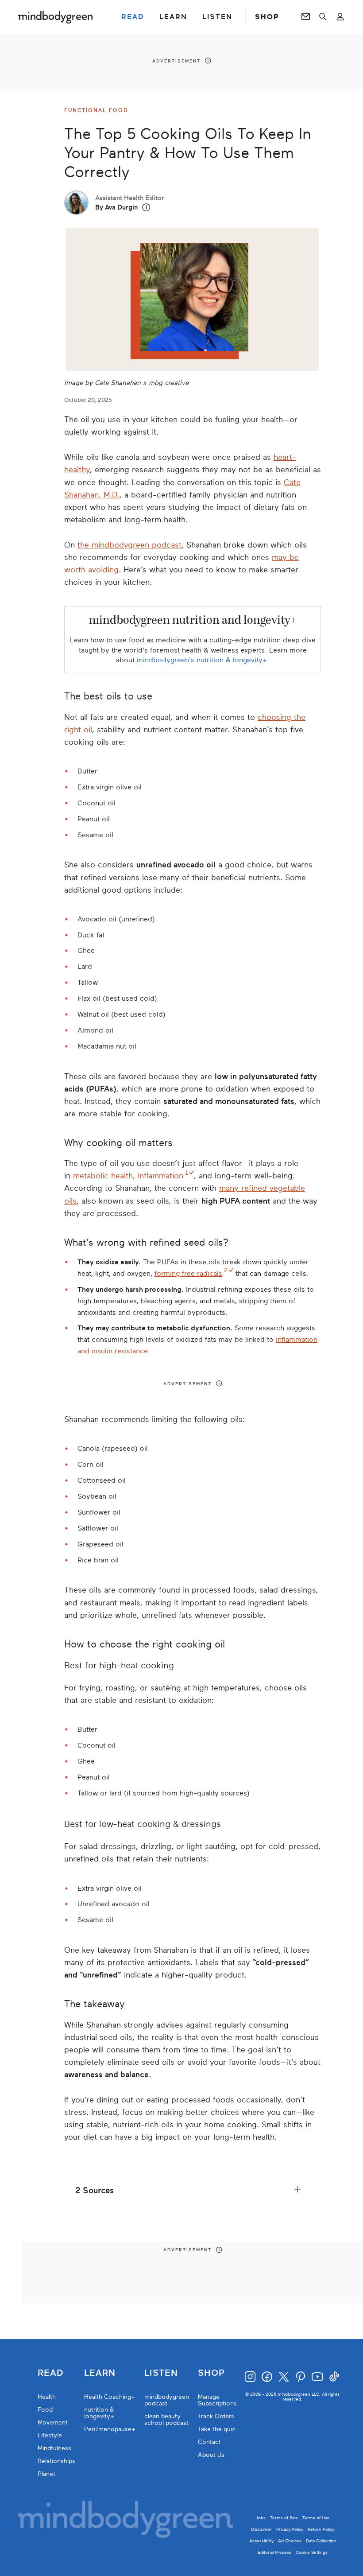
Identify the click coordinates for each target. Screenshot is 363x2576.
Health (47, 2397)
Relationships (56, 2461)
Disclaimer (261, 2529)
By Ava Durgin (116, 207)
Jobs (261, 2518)
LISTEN (217, 17)
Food (45, 2410)
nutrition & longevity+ (99, 2413)
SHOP (267, 17)
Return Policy (321, 2529)
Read (50, 2373)
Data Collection (321, 2541)
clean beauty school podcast (166, 2420)
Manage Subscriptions (217, 2400)
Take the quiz (216, 2429)
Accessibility (261, 2541)
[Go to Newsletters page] (306, 17)
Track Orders (216, 2416)
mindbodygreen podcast (167, 2400)
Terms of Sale (284, 2518)
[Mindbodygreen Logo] (55, 17)
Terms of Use (316, 2518)
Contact (209, 2442)
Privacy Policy (290, 2529)
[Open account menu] (340, 17)
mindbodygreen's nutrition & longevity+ (202, 660)
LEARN (173, 17)
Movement (53, 2423)
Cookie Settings (312, 2552)
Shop (211, 2373)
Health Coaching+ (110, 2397)
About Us (211, 2455)
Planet (46, 2474)
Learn (100, 2373)
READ (133, 17)
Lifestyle (50, 2435)
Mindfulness (54, 2448)
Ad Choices (290, 2541)
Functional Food (96, 110)
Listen (161, 2373)
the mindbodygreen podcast (129, 545)
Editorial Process (274, 2552)
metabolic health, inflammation (127, 1176)
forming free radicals (188, 1274)
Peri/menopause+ (110, 2429)
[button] (146, 208)
